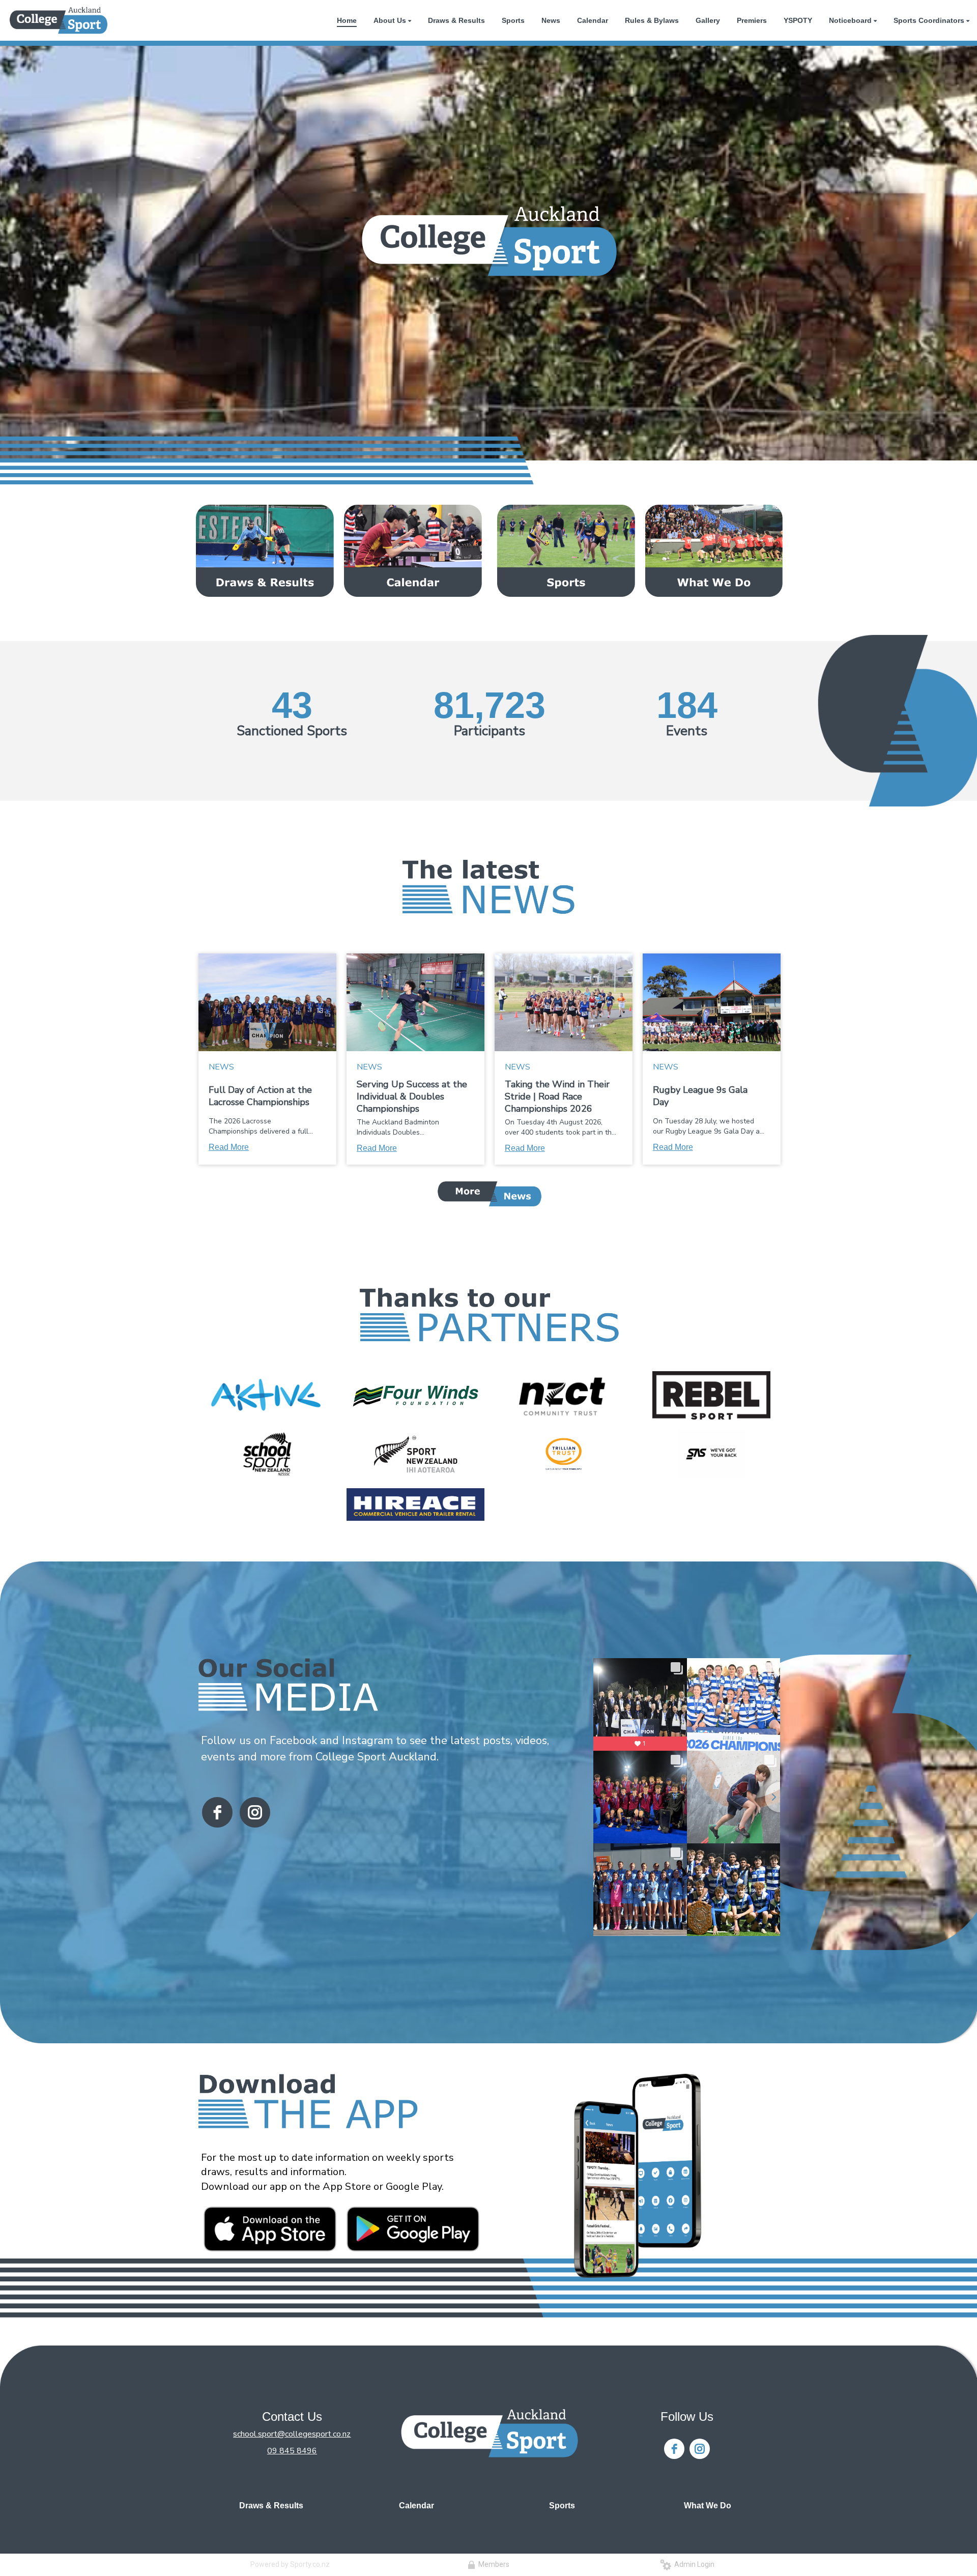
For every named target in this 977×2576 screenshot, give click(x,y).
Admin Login (693, 2564)
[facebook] (217, 1812)
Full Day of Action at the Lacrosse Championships (260, 1096)
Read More (229, 1147)
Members (492, 2564)
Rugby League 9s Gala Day (700, 1096)
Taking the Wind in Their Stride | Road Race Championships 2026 (557, 1096)
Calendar (416, 2506)
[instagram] (255, 1812)
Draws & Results (271, 2506)
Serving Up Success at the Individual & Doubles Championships (412, 1096)
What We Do (708, 2506)
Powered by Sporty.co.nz (290, 2564)
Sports (562, 2506)
